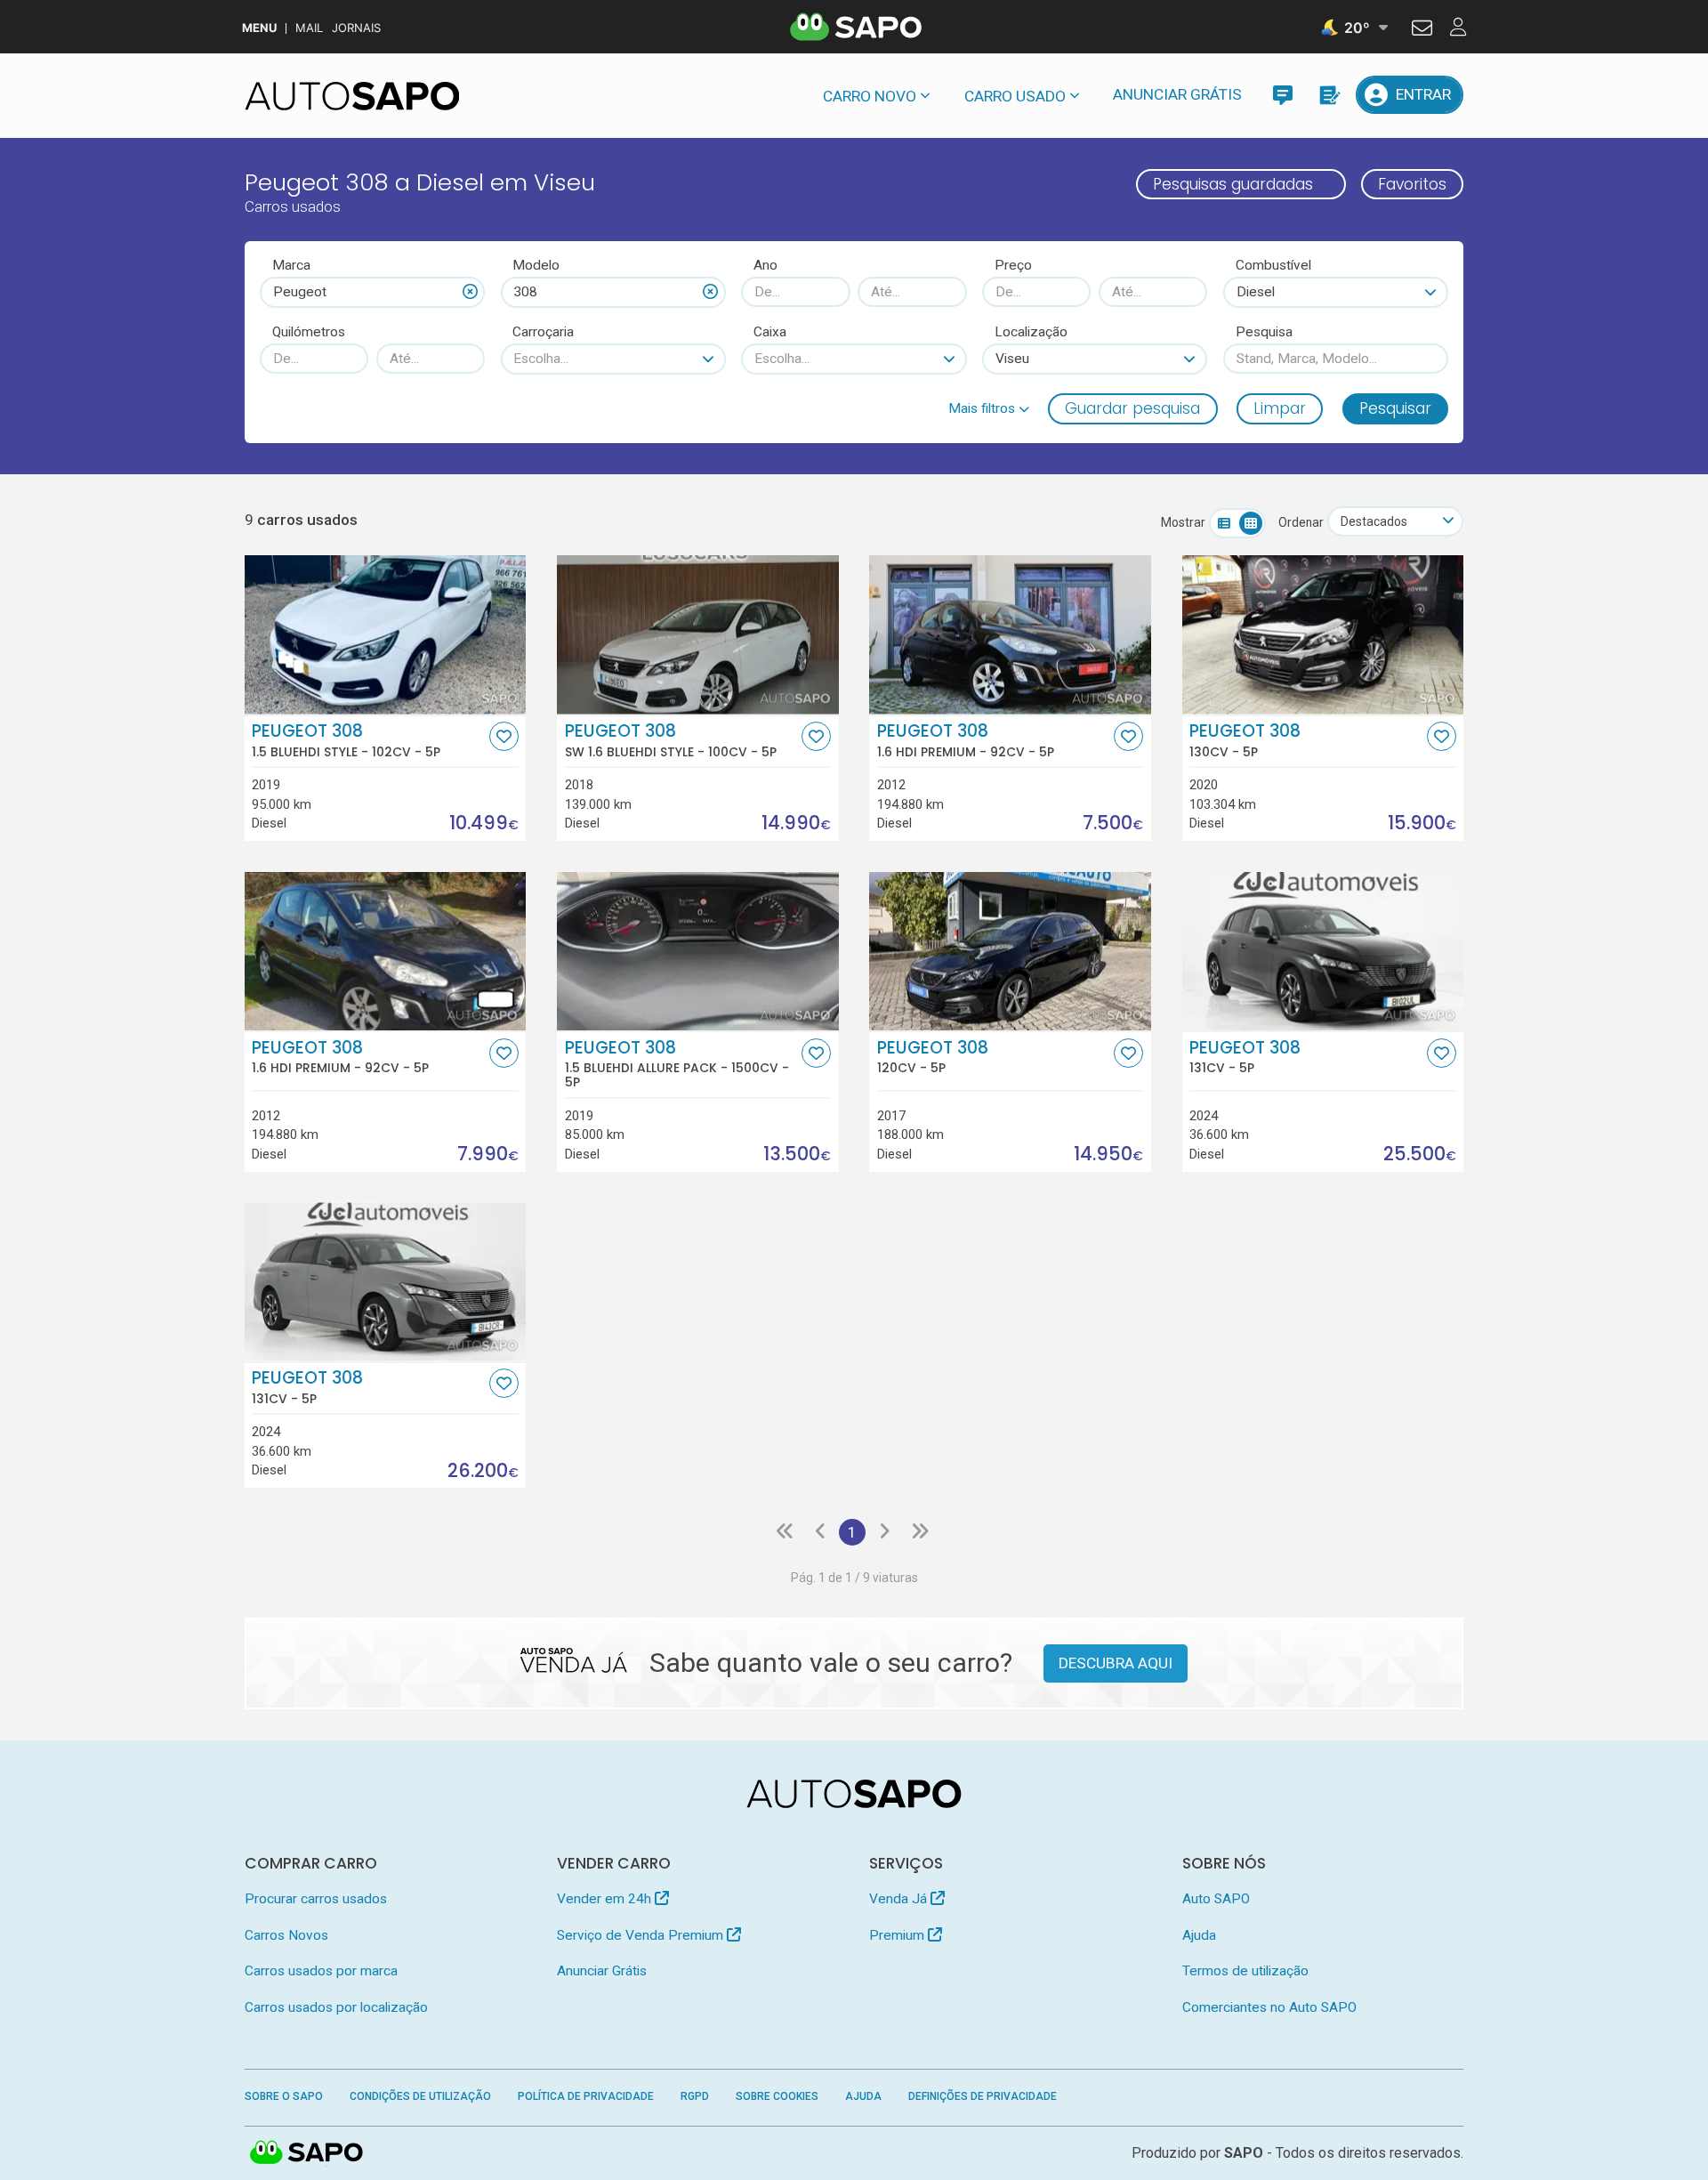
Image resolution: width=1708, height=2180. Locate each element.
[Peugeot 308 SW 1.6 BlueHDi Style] (698, 634)
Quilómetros (309, 332)
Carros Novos (286, 1935)
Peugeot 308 (346, 740)
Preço (1013, 265)
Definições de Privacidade (983, 2096)
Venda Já (900, 1899)
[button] (989, 408)
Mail (309, 28)
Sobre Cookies (777, 2096)
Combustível (1273, 265)
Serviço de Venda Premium (642, 1935)
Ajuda (1199, 1935)
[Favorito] (504, 736)
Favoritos (1412, 184)
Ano (765, 265)
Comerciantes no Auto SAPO (1269, 2007)
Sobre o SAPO (284, 2096)
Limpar (1280, 408)
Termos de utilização (1245, 1971)
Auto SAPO (1216, 1899)
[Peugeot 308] (1323, 634)
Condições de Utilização (420, 2096)
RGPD (695, 2096)
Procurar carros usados (316, 1899)
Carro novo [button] (870, 96)
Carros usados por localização (336, 2007)
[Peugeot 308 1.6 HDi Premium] (1010, 634)
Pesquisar (1395, 408)
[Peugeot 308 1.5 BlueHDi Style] (386, 634)
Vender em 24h (606, 1899)
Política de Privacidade (586, 2096)
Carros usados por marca (321, 1971)
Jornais (356, 28)
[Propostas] (1329, 95)
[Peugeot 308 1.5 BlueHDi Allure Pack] (698, 951)
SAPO (307, 2153)
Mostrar (1183, 522)
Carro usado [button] (1015, 96)
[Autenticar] (1422, 30)
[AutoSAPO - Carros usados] (352, 96)
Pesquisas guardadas (1233, 184)
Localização (1031, 332)
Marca (291, 265)
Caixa (770, 332)
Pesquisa (1264, 332)
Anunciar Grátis (1177, 94)
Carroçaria (543, 332)
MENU (259, 28)
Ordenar (1301, 522)
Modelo (536, 265)
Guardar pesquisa (1132, 408)
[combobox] (372, 292)
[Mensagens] (1282, 95)
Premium (898, 1935)
